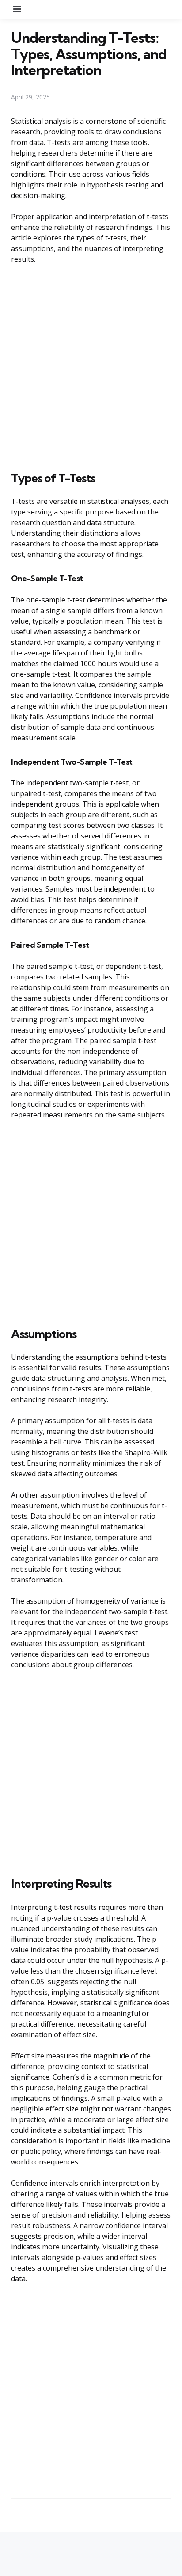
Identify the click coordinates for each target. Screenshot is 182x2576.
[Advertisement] (91, 366)
